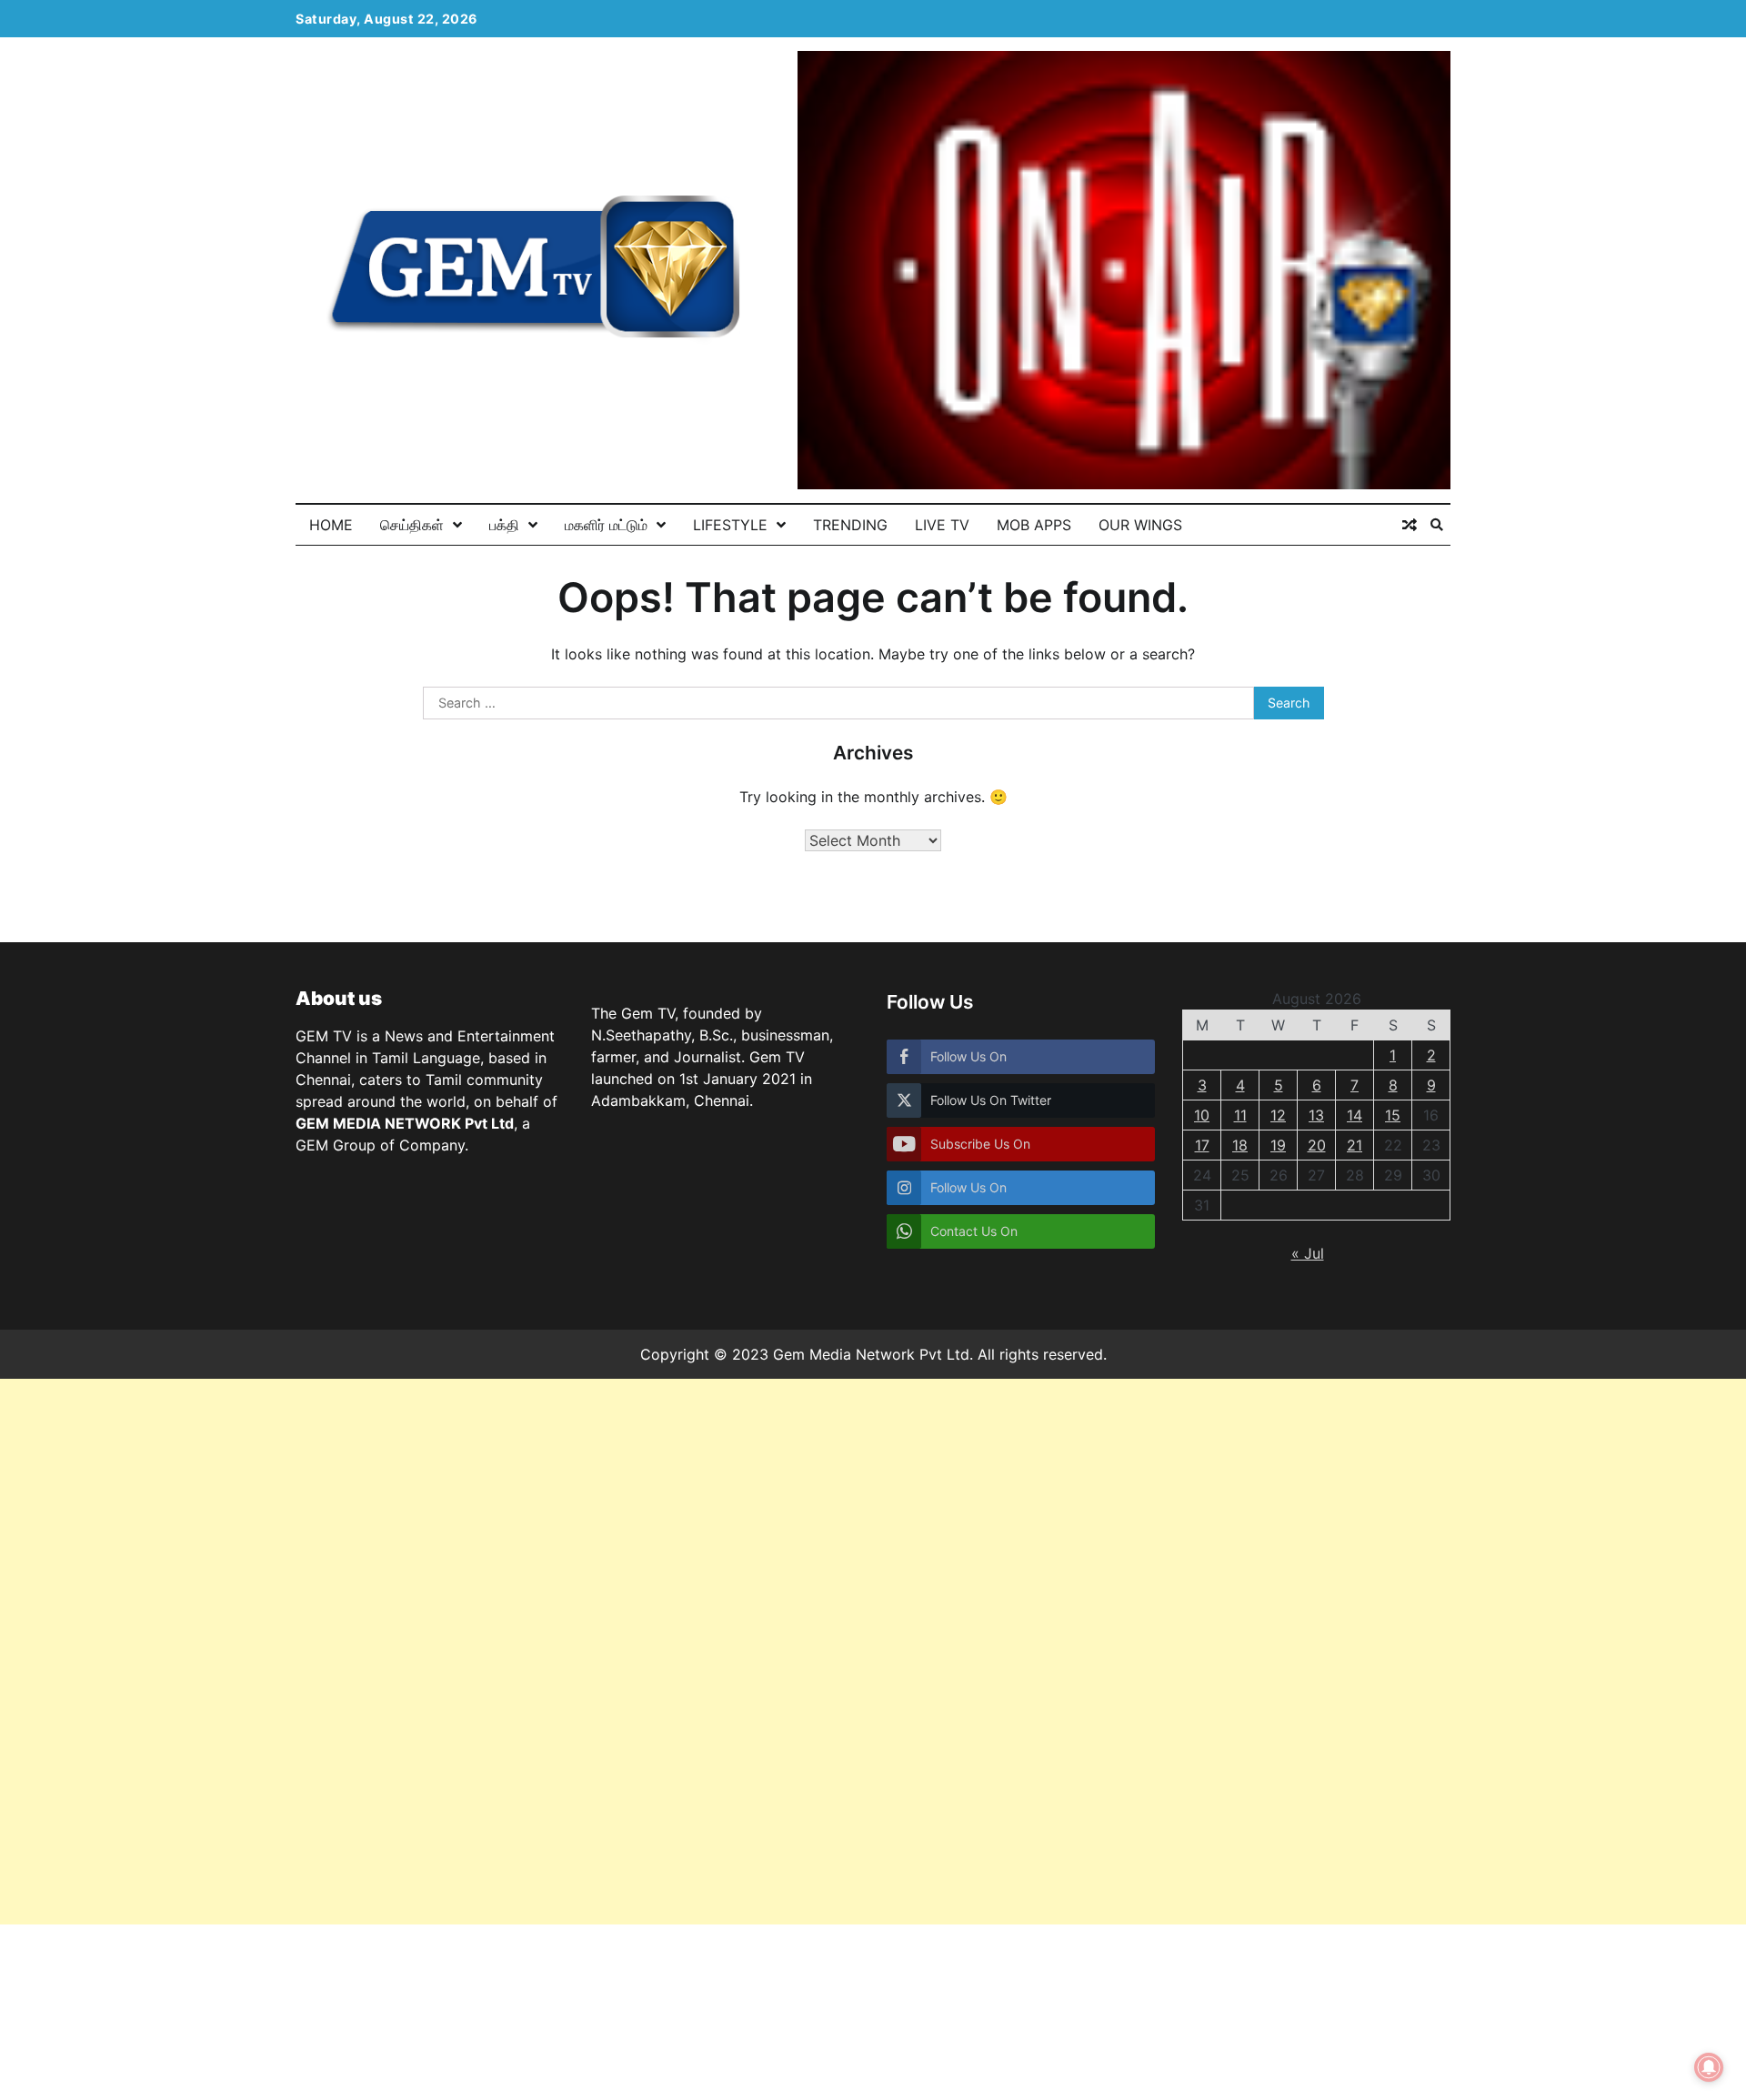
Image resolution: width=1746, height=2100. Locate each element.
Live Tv (942, 525)
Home (331, 525)
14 (1355, 1115)
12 (1278, 1115)
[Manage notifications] (1709, 2067)
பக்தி (504, 525)
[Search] (1437, 525)
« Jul (1308, 1253)
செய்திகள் (412, 525)
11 (1240, 1115)
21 (1355, 1145)
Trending (850, 525)
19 (1278, 1145)
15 (1393, 1115)
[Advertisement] (546, 1652)
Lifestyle (730, 525)
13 (1316, 1115)
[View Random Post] (1410, 525)
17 (1202, 1145)
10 (1202, 1115)
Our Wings (1140, 525)
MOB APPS (1034, 525)
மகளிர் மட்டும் (606, 525)
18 (1240, 1145)
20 (1317, 1145)
